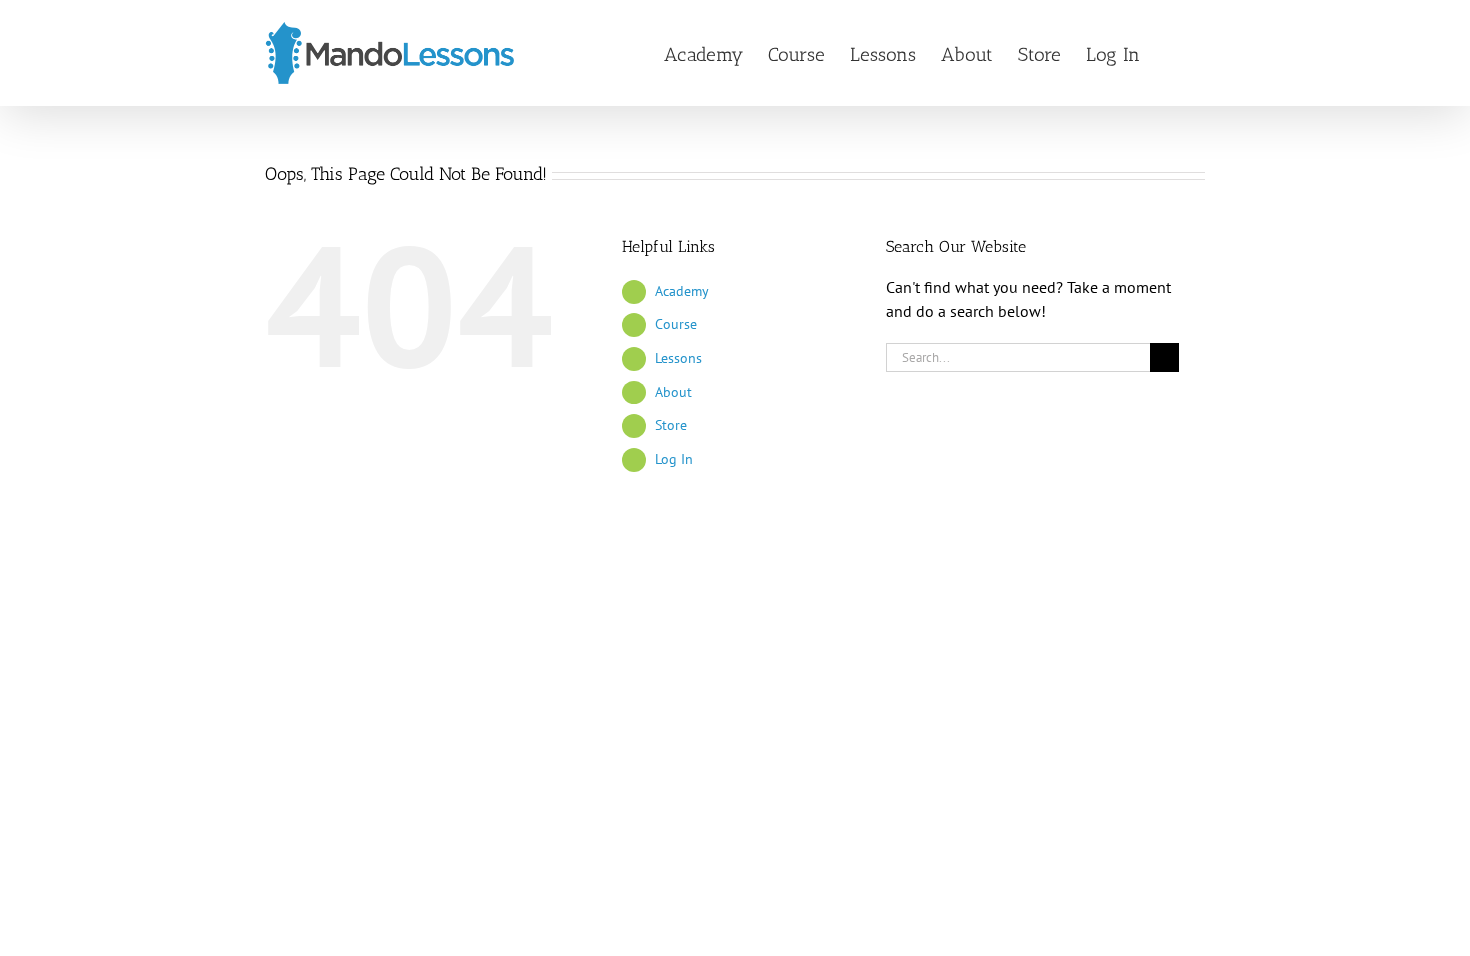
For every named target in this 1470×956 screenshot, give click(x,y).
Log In (674, 459)
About (673, 392)
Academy (682, 291)
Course (676, 324)
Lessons (678, 358)
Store (671, 425)
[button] (1172, 53)
